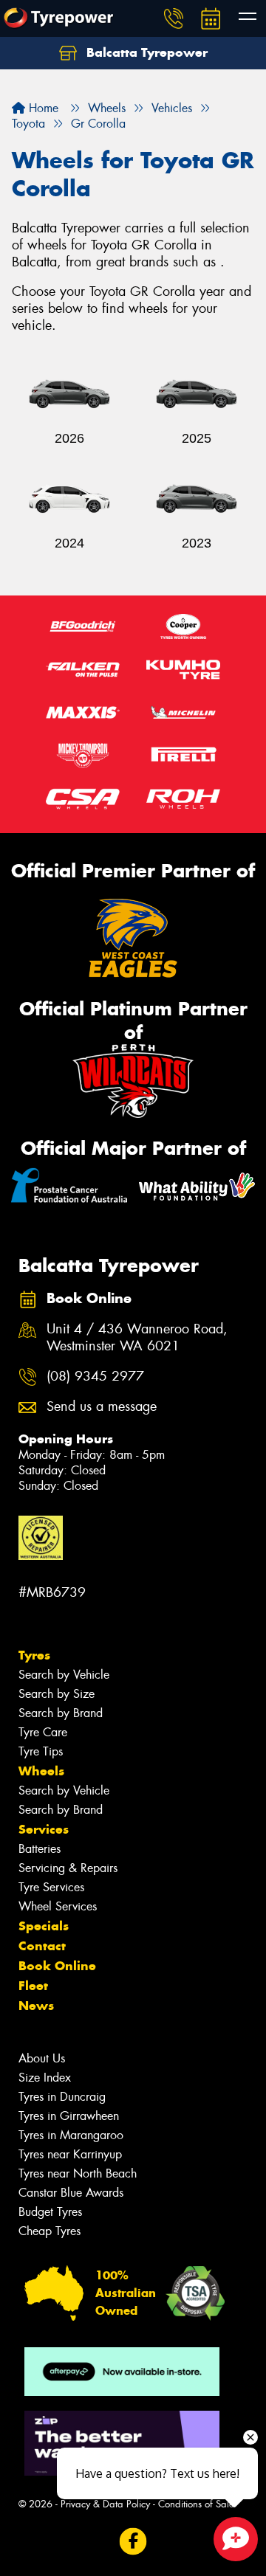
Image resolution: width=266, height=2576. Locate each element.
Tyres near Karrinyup (70, 2154)
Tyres (34, 1655)
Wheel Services (58, 1906)
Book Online (57, 1966)
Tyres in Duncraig (62, 2097)
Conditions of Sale (196, 2504)
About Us (42, 2058)
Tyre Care (43, 1732)
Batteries (40, 1849)
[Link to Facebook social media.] (133, 2542)
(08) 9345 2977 (95, 1377)
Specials (44, 1926)
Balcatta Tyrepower (145, 52)
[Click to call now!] (174, 18)
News (36, 2006)
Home (42, 108)
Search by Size (57, 1694)
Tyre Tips (41, 1751)
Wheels (41, 1771)
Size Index (45, 2078)
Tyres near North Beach (78, 2173)
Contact (42, 1946)
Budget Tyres (50, 2212)
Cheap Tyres (50, 2231)
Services (44, 1829)
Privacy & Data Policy (105, 2504)
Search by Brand (61, 1713)
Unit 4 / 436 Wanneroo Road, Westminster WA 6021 (137, 1338)
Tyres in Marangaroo (71, 2135)
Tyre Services (51, 1887)
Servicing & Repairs (68, 1868)
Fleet (33, 1986)
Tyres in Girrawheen (69, 2116)
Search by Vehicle (64, 1675)
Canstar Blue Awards (71, 2193)
